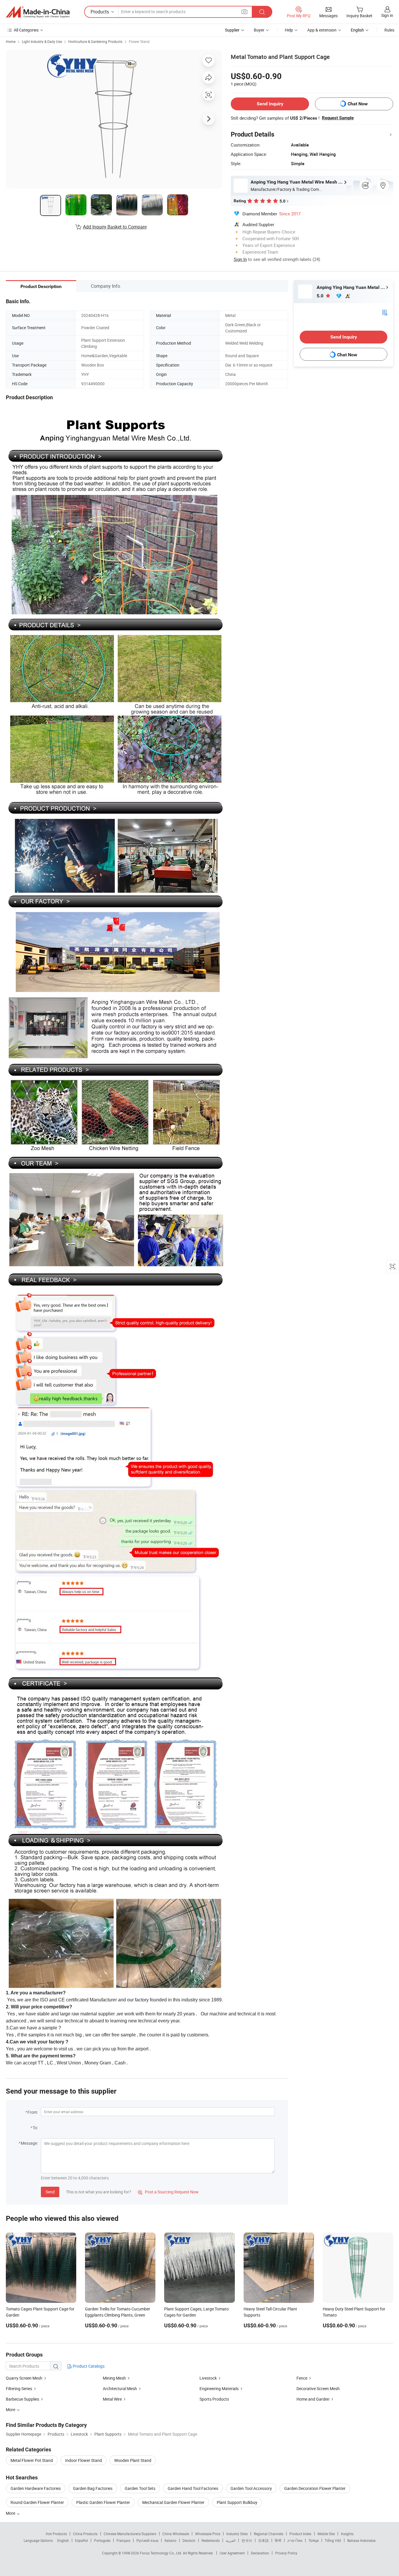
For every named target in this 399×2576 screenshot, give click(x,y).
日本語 (263, 2540)
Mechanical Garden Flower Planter (173, 2502)
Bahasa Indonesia (361, 2540)
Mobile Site (326, 2534)
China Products (85, 2534)
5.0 (321, 296)
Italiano (170, 2540)
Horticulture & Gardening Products (95, 41)
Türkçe (314, 2540)
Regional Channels (269, 2534)
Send (50, 2192)
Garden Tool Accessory (251, 2488)
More (11, 2513)
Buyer (259, 30)
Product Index (300, 2534)
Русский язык (147, 2540)
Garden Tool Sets (140, 2488)
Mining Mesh (115, 2378)
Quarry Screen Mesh (24, 2378)
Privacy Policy (286, 2553)
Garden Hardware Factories (36, 2488)
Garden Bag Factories (93, 2488)
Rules (389, 30)
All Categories (26, 30)
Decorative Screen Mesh (318, 2388)
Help (289, 30)
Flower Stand (139, 41)
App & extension (322, 30)
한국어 (247, 2540)
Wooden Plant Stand (133, 2460)
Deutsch (189, 2540)
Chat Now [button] (358, 104)
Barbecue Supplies (22, 2399)
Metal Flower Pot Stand (32, 2460)
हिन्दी (278, 2540)
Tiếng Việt (333, 2540)
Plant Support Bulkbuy (237, 2502)
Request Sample (338, 118)
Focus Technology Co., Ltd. (161, 2553)
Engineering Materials (219, 2388)
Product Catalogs (88, 2366)
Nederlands (211, 2540)
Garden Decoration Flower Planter (315, 2488)
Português (102, 2540)
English (63, 2540)
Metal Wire (112, 2399)
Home (11, 41)
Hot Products (56, 2534)
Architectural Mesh (120, 2388)
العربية (231, 2540)
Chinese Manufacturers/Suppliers (130, 2534)
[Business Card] (385, 312)
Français (123, 2540)
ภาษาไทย (295, 2540)
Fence (302, 2378)
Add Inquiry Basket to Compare (115, 227)
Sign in (387, 15)
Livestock (209, 2378)
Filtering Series (19, 2388)
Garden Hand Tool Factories (193, 2488)
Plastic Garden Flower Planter (103, 2502)
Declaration (260, 2553)
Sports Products (214, 2399)
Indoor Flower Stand (84, 2460)
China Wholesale (176, 2534)
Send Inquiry (270, 104)
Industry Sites (237, 2534)
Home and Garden (313, 2399)
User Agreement (232, 2553)
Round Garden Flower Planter (37, 2502)
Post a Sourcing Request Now (168, 2192)
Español (81, 2540)
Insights (347, 2534)
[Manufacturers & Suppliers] (38, 12)
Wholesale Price (208, 2534)
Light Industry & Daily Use (42, 41)
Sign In (240, 259)
